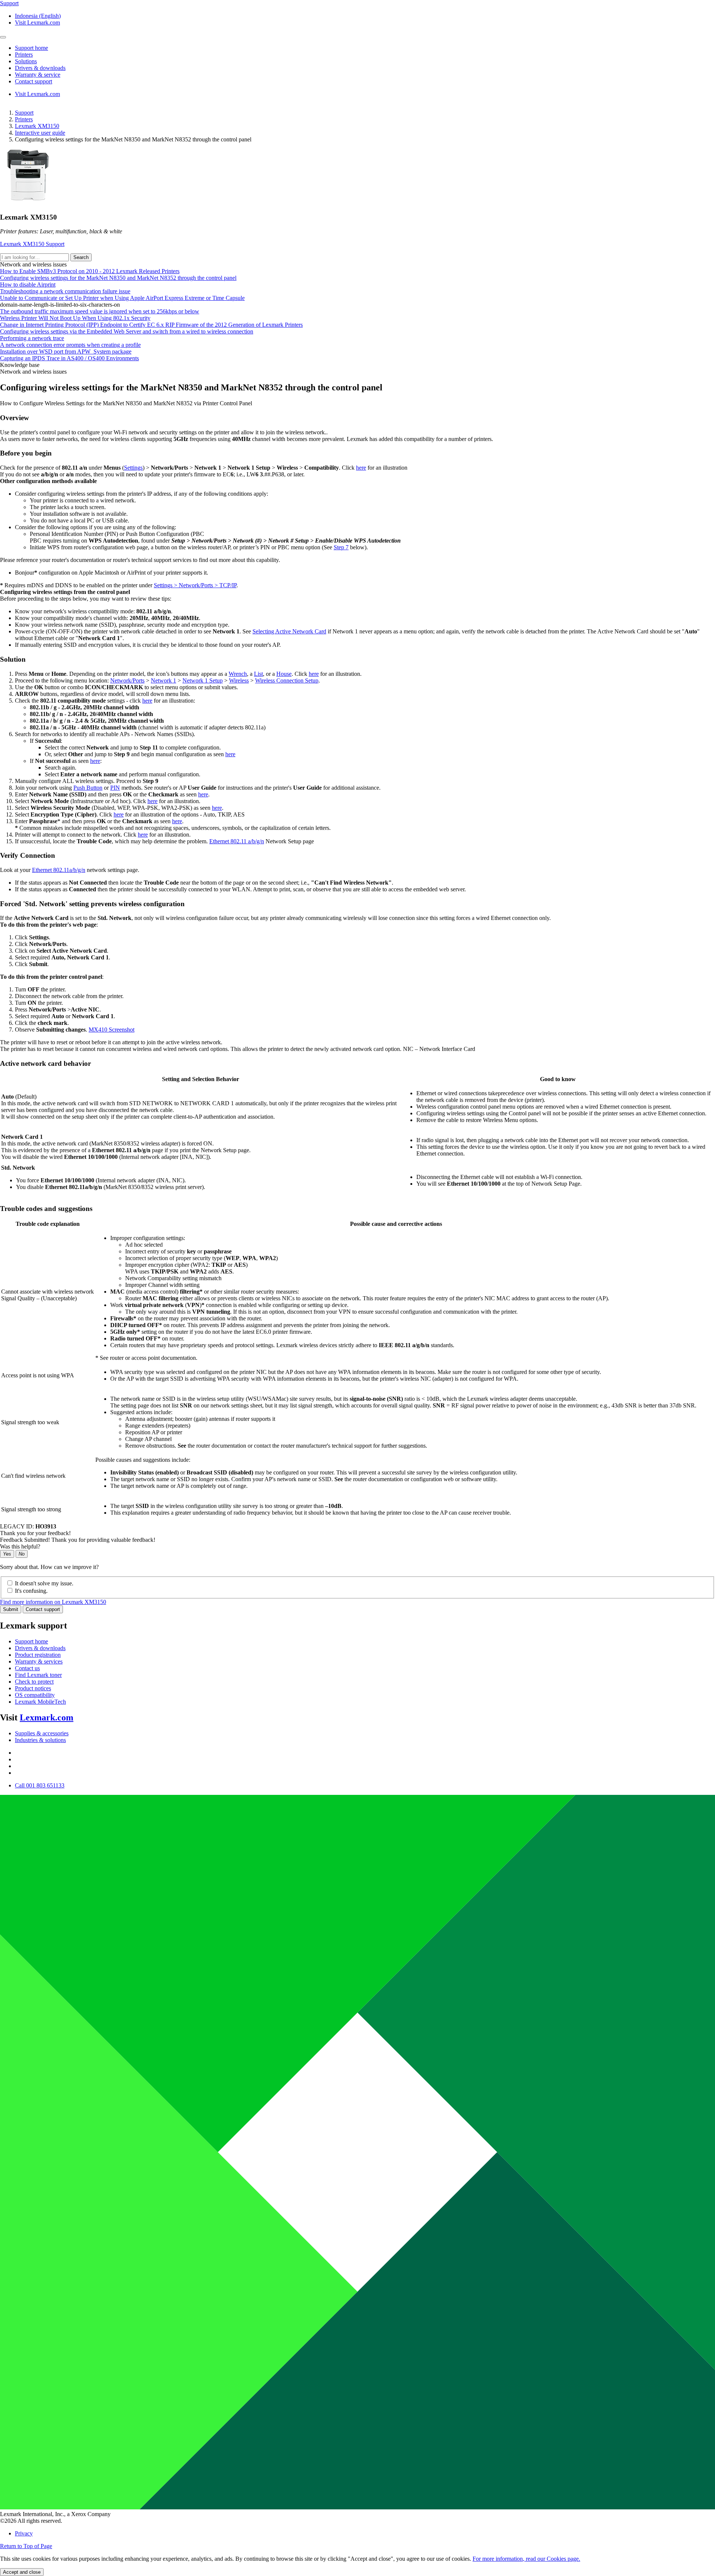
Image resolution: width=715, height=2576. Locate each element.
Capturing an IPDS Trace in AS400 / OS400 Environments (69, 358)
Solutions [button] (26, 61)
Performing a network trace (32, 338)
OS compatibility (35, 1695)
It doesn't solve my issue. (44, 1583)
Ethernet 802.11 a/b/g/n (237, 841)
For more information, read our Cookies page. (526, 2559)
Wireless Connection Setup (287, 680)
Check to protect (34, 1682)
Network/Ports (127, 680)
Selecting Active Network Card (289, 631)
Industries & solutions (40, 1740)
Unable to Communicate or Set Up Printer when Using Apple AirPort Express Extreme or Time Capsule (122, 298)
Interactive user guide (40, 133)
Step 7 (341, 547)
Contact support (43, 1609)
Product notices (33, 1688)
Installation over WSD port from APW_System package (66, 351)
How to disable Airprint (28, 285)
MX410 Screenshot (112, 1030)
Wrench (238, 674)
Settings (133, 468)
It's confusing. (31, 1591)
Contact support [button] (34, 81)
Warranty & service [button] (38, 75)
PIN (115, 788)
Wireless (239, 680)
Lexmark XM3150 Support (32, 244)
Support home (31, 1641)
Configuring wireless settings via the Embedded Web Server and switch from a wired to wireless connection (127, 331)
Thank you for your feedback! (35, 1533)
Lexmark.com (47, 1717)
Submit (11, 1609)
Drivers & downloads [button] (40, 68)
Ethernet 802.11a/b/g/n (59, 870)
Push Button (88, 788)
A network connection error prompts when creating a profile (70, 345)
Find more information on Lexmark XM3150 (53, 1602)
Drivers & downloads (40, 1648)
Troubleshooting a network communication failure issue (65, 291)
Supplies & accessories (42, 1733)
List (258, 674)
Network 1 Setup (203, 680)
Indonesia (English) (38, 16)
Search (81, 257)
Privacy (24, 2533)
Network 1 (163, 680)
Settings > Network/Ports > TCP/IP (195, 585)
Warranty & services (39, 1661)
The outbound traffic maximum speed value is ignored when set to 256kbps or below (100, 311)
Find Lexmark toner (38, 1675)
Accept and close (22, 2572)
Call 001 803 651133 (40, 1785)
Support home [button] (31, 48)
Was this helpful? (20, 1546)
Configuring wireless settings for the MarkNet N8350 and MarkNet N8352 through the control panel (118, 278)
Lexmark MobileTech (40, 1702)
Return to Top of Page (26, 2546)
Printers (24, 119)
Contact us (27, 1668)
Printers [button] (24, 55)
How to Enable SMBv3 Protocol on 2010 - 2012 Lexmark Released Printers (90, 271)
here (361, 468)
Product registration (38, 1655)
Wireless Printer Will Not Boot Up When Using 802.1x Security (75, 318)
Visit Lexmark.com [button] (37, 23)
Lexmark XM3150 (37, 126)
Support (24, 113)
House (284, 674)
